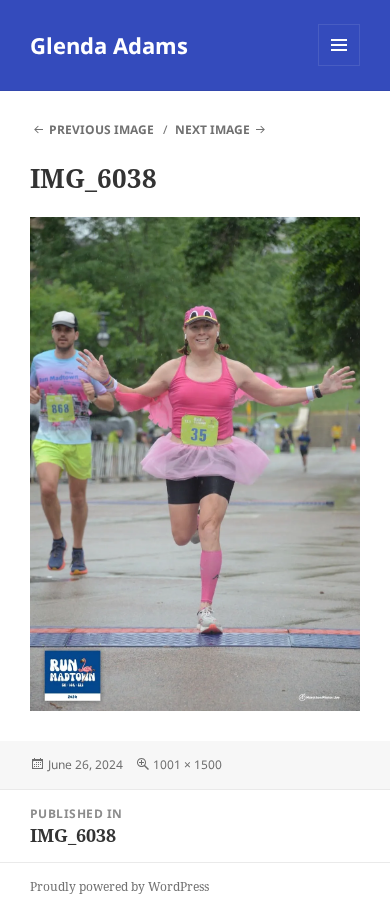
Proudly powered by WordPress (119, 886)
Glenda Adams (109, 45)
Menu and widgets (339, 65)
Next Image (212, 129)
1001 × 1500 (187, 764)
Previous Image (101, 129)
